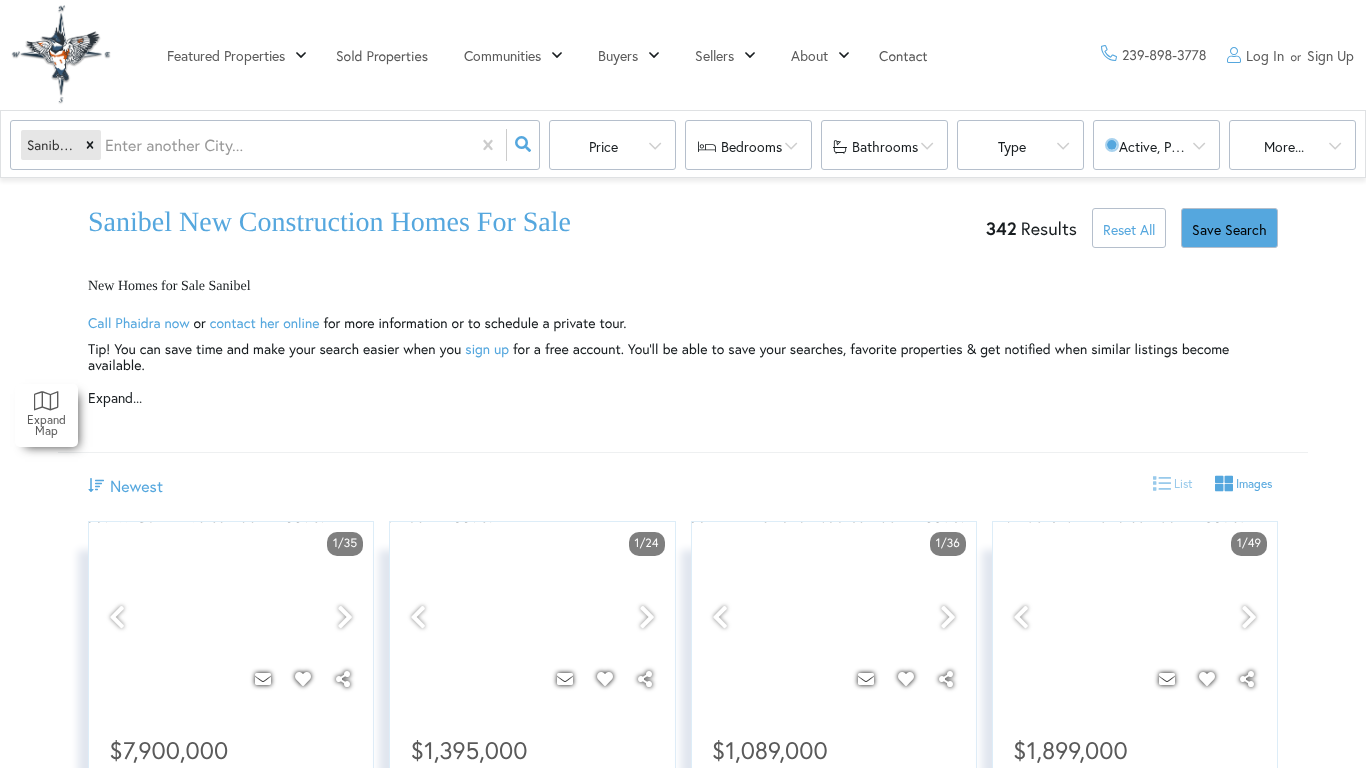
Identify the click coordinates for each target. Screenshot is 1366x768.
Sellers (714, 55)
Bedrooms (751, 146)
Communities (502, 55)
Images (1252, 483)
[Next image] (345, 617)
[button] (90, 145)
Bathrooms (885, 146)
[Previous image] (117, 617)
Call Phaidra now (139, 322)
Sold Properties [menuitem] (382, 55)
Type (1012, 146)
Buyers (618, 55)
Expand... (115, 398)
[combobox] (107, 145)
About (809, 55)
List (1182, 483)
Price (603, 146)
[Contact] (263, 679)
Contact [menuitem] (903, 55)
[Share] (343, 679)
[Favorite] (303, 679)
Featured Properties (226, 55)
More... (1284, 146)
